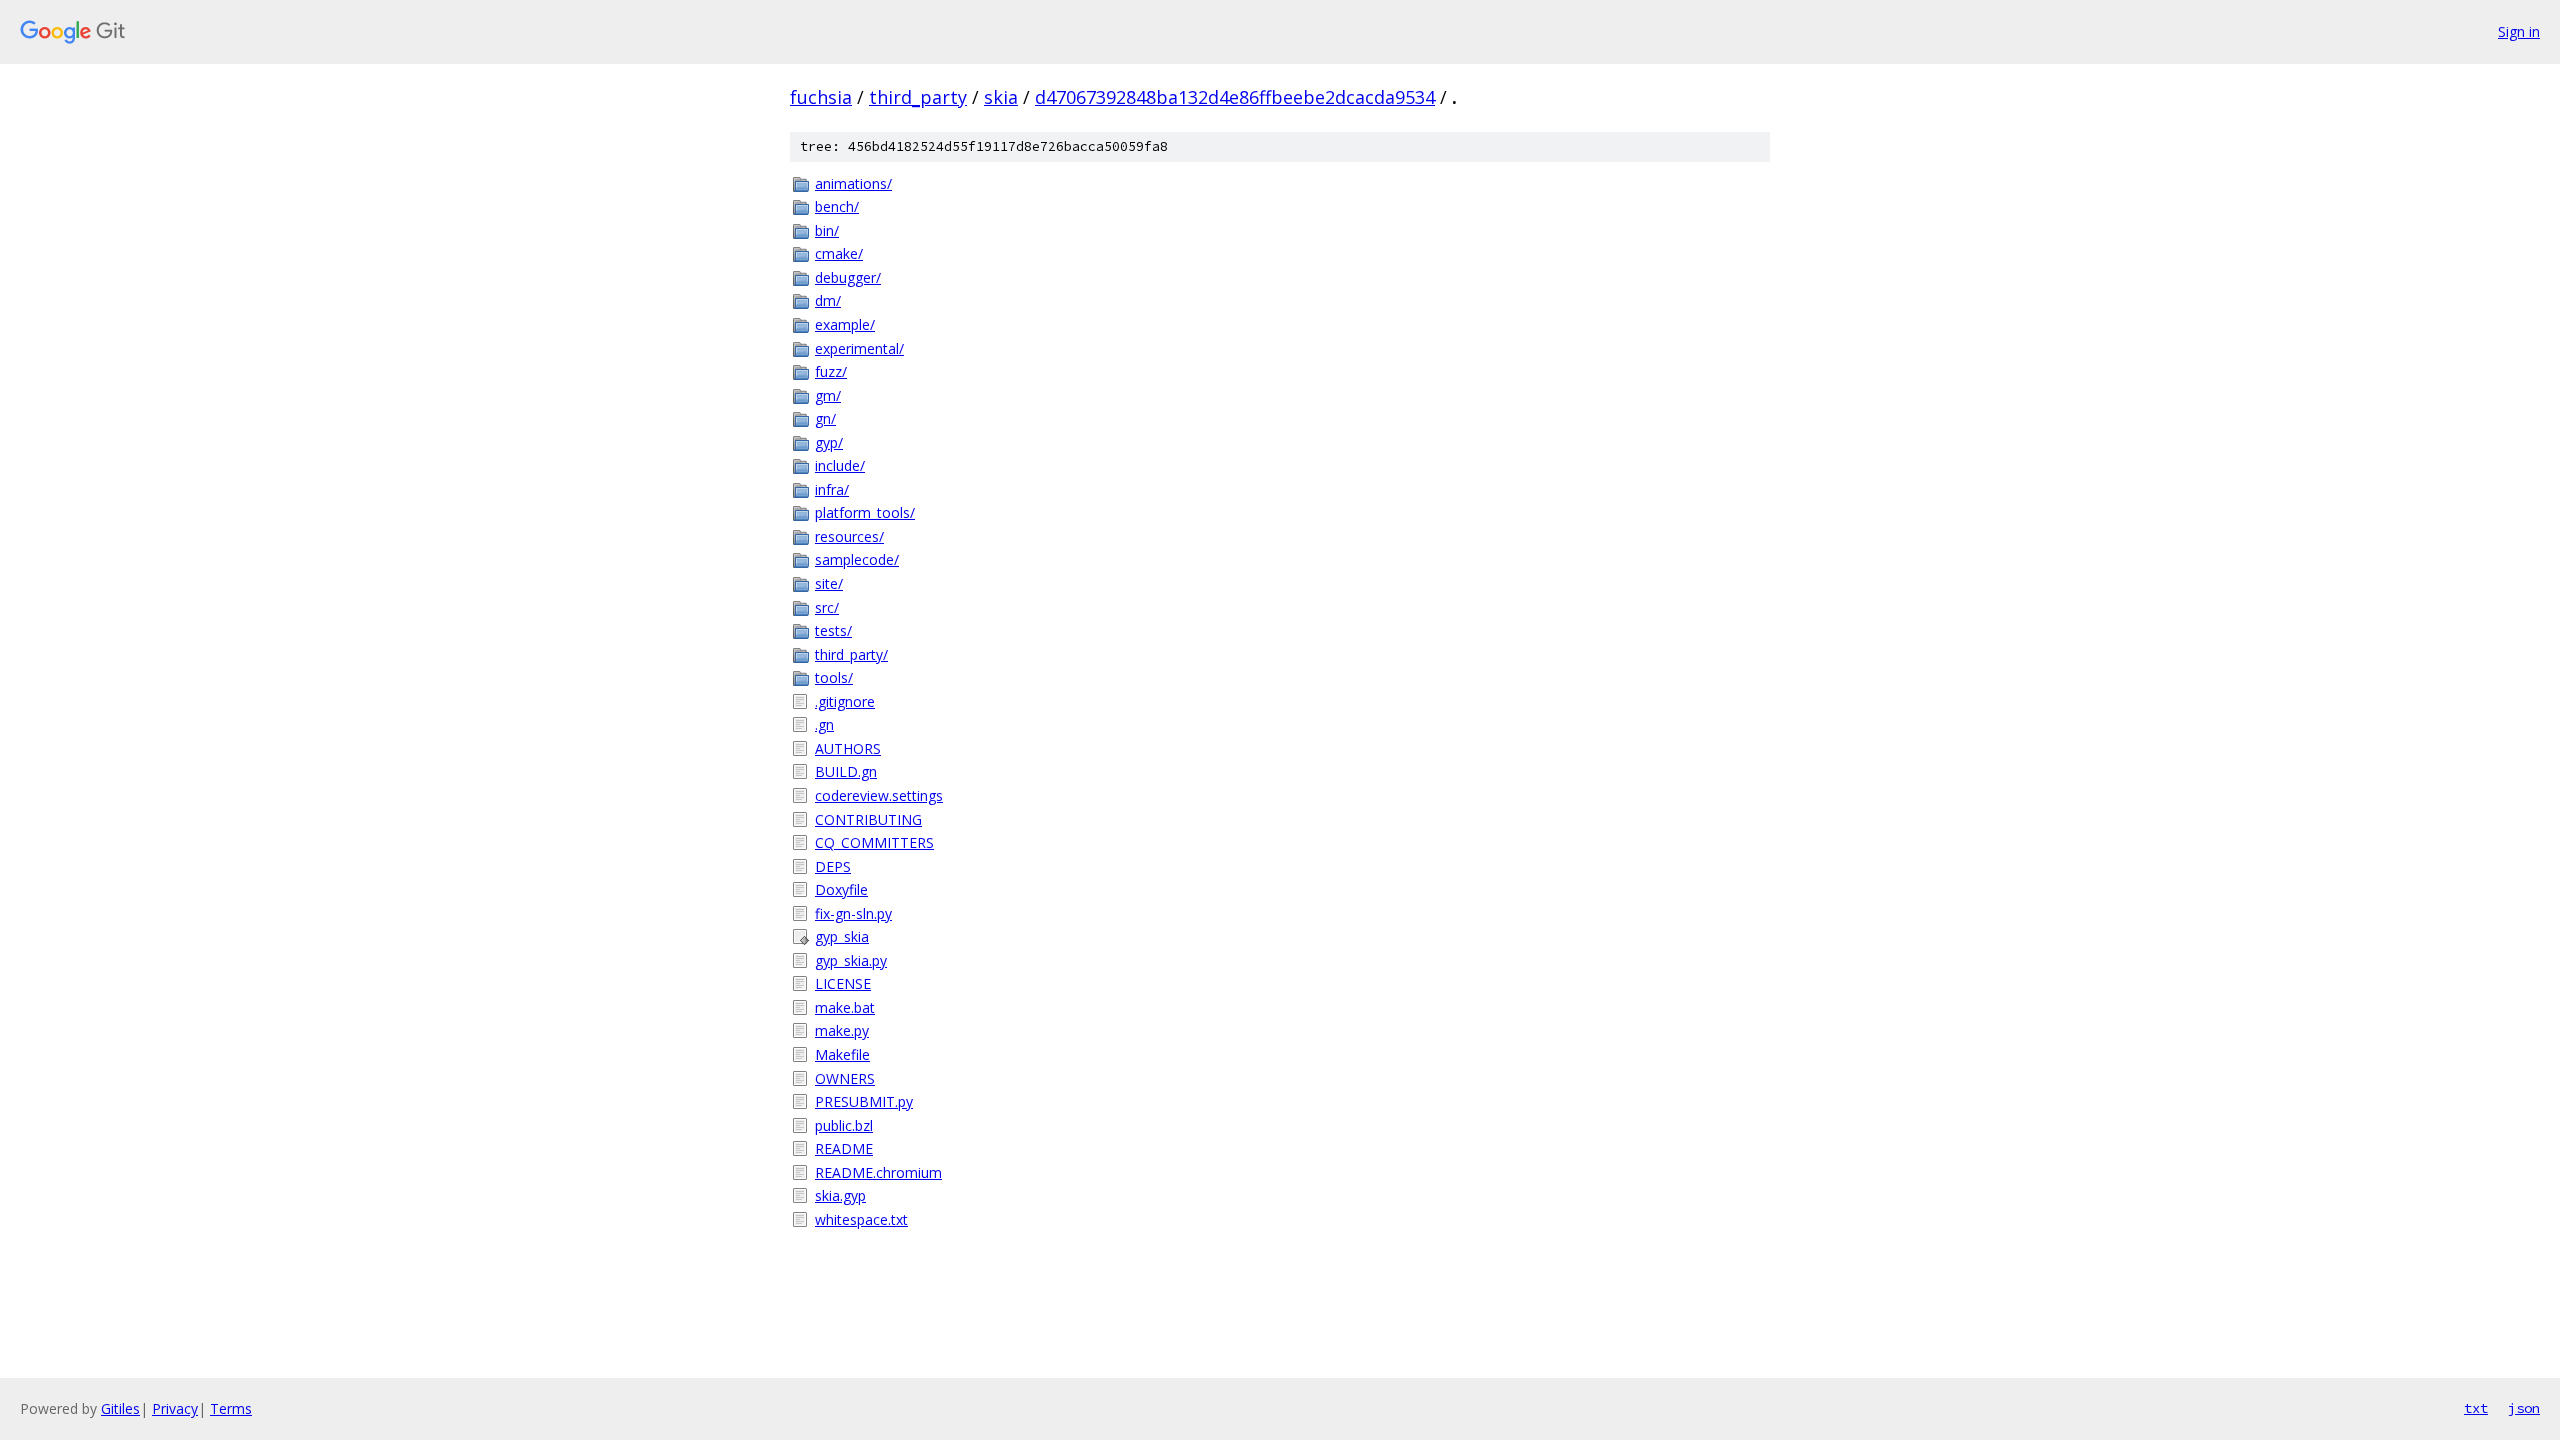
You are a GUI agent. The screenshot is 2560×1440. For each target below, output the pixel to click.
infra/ (832, 489)
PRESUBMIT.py (864, 1101)
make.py (842, 1030)
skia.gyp (840, 1195)
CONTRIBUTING (868, 819)
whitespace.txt (861, 1219)
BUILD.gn (846, 771)
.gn (824, 724)
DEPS (833, 866)
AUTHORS (848, 748)
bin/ (827, 230)
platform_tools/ (865, 512)
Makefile (842, 1054)
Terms (231, 1408)
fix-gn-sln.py (853, 913)
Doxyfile (841, 889)
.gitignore (845, 701)
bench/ (837, 206)
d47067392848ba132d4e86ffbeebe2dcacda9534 (1235, 97)
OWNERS (845, 1078)
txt (2476, 1408)
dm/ (828, 300)
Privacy (175, 1408)
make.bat (845, 1007)
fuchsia (821, 97)
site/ (829, 583)
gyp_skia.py (851, 960)
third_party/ (851, 654)
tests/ (833, 630)
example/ (845, 324)
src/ (827, 607)
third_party (918, 97)
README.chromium (878, 1172)
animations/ (853, 183)
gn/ (825, 418)
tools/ (834, 677)
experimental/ (859, 348)
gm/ (828, 395)
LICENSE (843, 983)
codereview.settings (879, 795)
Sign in (2519, 31)
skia (1001, 97)
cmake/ (839, 253)
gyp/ (829, 442)
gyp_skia (842, 936)
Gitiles (120, 1408)
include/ (840, 465)
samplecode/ (857, 559)
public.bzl (844, 1125)
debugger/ (848, 277)
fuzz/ (831, 371)
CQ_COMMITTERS (874, 842)
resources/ (849, 536)
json (2524, 1408)
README (844, 1148)
